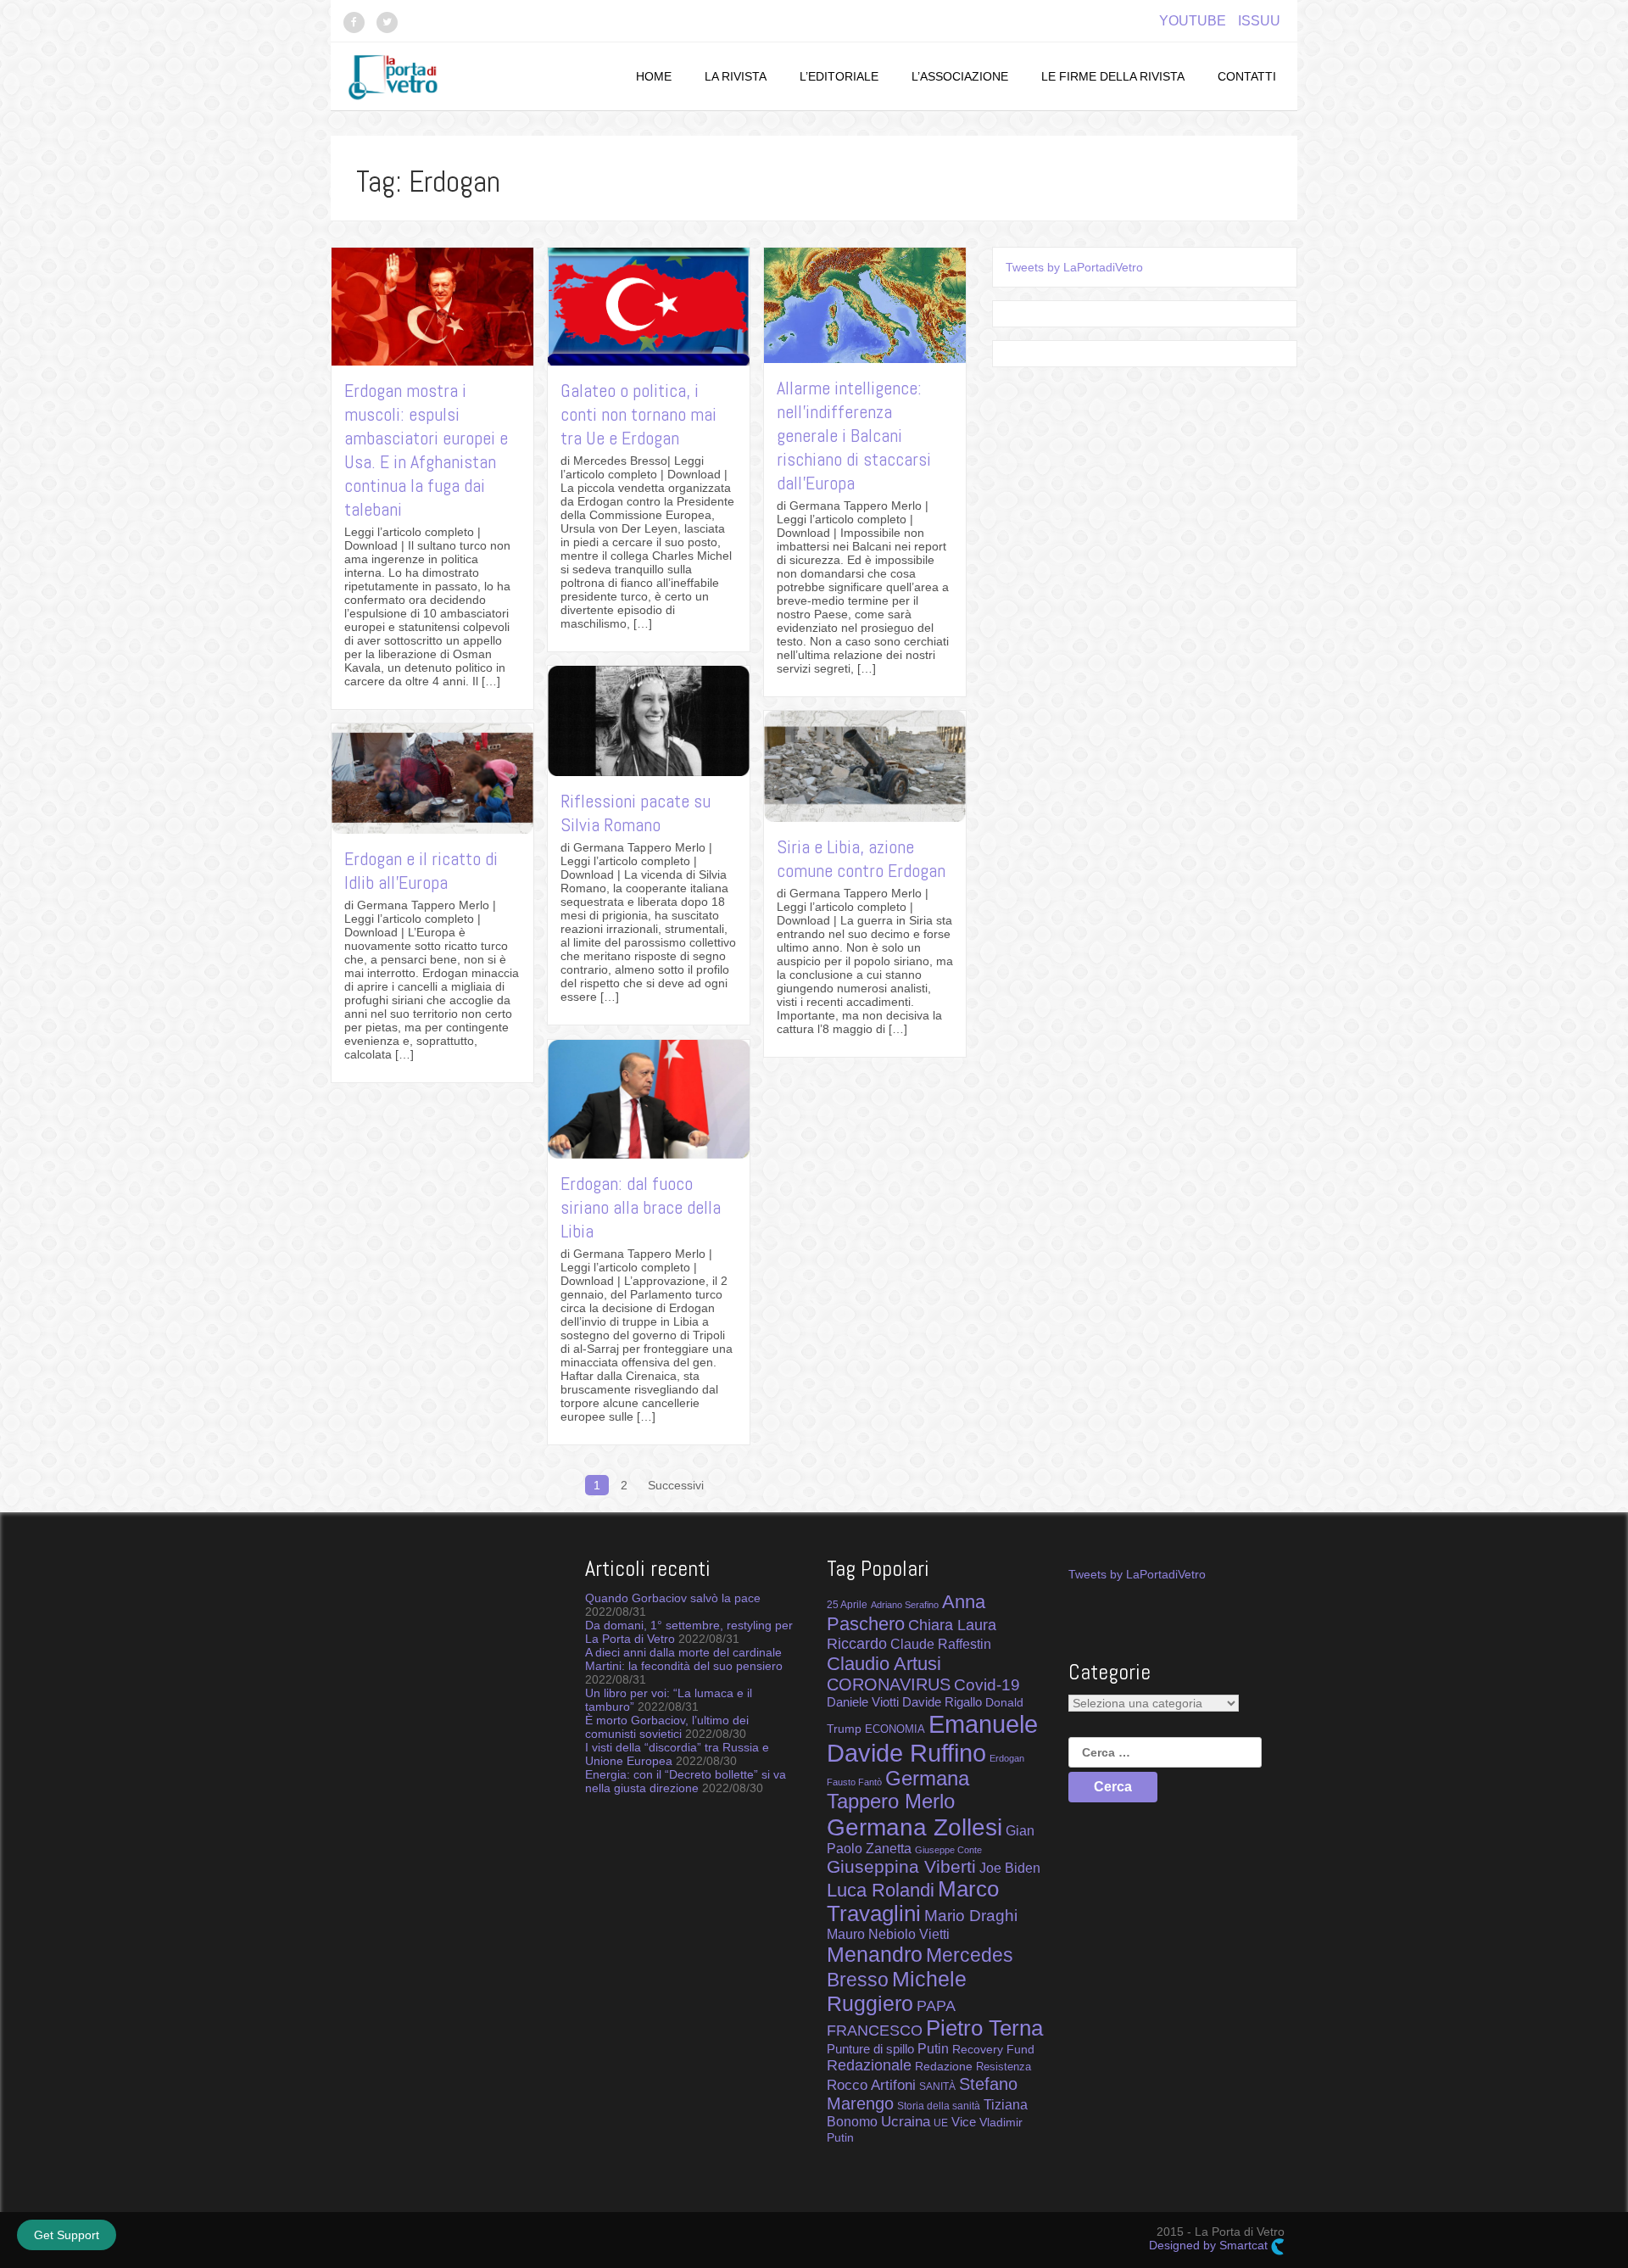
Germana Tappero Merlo (898, 1790)
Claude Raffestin (941, 1644)
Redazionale (869, 2065)
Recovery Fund (993, 2049)
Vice (964, 2122)
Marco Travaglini (913, 1901)
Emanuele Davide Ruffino (932, 1738)
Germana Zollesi (914, 1827)
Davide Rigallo (942, 1702)
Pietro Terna (984, 2028)
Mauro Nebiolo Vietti (888, 1934)
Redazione (944, 2066)
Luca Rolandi (881, 1890)
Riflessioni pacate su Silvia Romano (636, 813)
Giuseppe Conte (948, 1850)
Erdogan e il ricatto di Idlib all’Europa (421, 870)
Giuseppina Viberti (901, 1866)
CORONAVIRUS (889, 1684)
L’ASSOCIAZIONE (960, 76)
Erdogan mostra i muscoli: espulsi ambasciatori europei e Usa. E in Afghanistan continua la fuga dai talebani (426, 450)
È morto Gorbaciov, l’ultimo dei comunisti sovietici (667, 1727)
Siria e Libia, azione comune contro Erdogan (861, 858)
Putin (933, 2048)
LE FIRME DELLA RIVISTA (1113, 76)
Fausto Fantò (854, 1782)
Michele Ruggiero (897, 1991)
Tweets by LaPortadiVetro (1074, 267)
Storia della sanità (939, 2106)
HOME (654, 76)
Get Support (67, 2235)
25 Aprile (847, 1604)
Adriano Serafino (905, 1605)
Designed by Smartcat (1210, 2245)
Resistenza (1004, 2067)
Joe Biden (1010, 1868)
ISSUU (1259, 21)
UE (941, 2123)
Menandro (875, 1954)
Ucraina (906, 2122)
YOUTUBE (1193, 21)
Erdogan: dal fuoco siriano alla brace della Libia (641, 1207)
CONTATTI (1247, 76)
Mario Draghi (971, 1915)
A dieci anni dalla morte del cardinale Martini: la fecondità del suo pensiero (684, 1659)
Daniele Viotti (863, 1702)
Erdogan (1007, 1758)
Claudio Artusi (884, 1664)
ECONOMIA (895, 1729)
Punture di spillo (870, 2049)
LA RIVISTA (736, 76)
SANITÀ (937, 2086)
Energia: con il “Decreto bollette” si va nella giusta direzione (686, 1781)
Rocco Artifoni (871, 2085)
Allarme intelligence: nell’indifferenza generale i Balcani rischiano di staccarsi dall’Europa (854, 435)
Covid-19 (987, 1685)
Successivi (676, 1485)
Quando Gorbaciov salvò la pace (673, 1598)
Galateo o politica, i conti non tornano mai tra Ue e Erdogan (638, 414)
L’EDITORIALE (839, 76)
